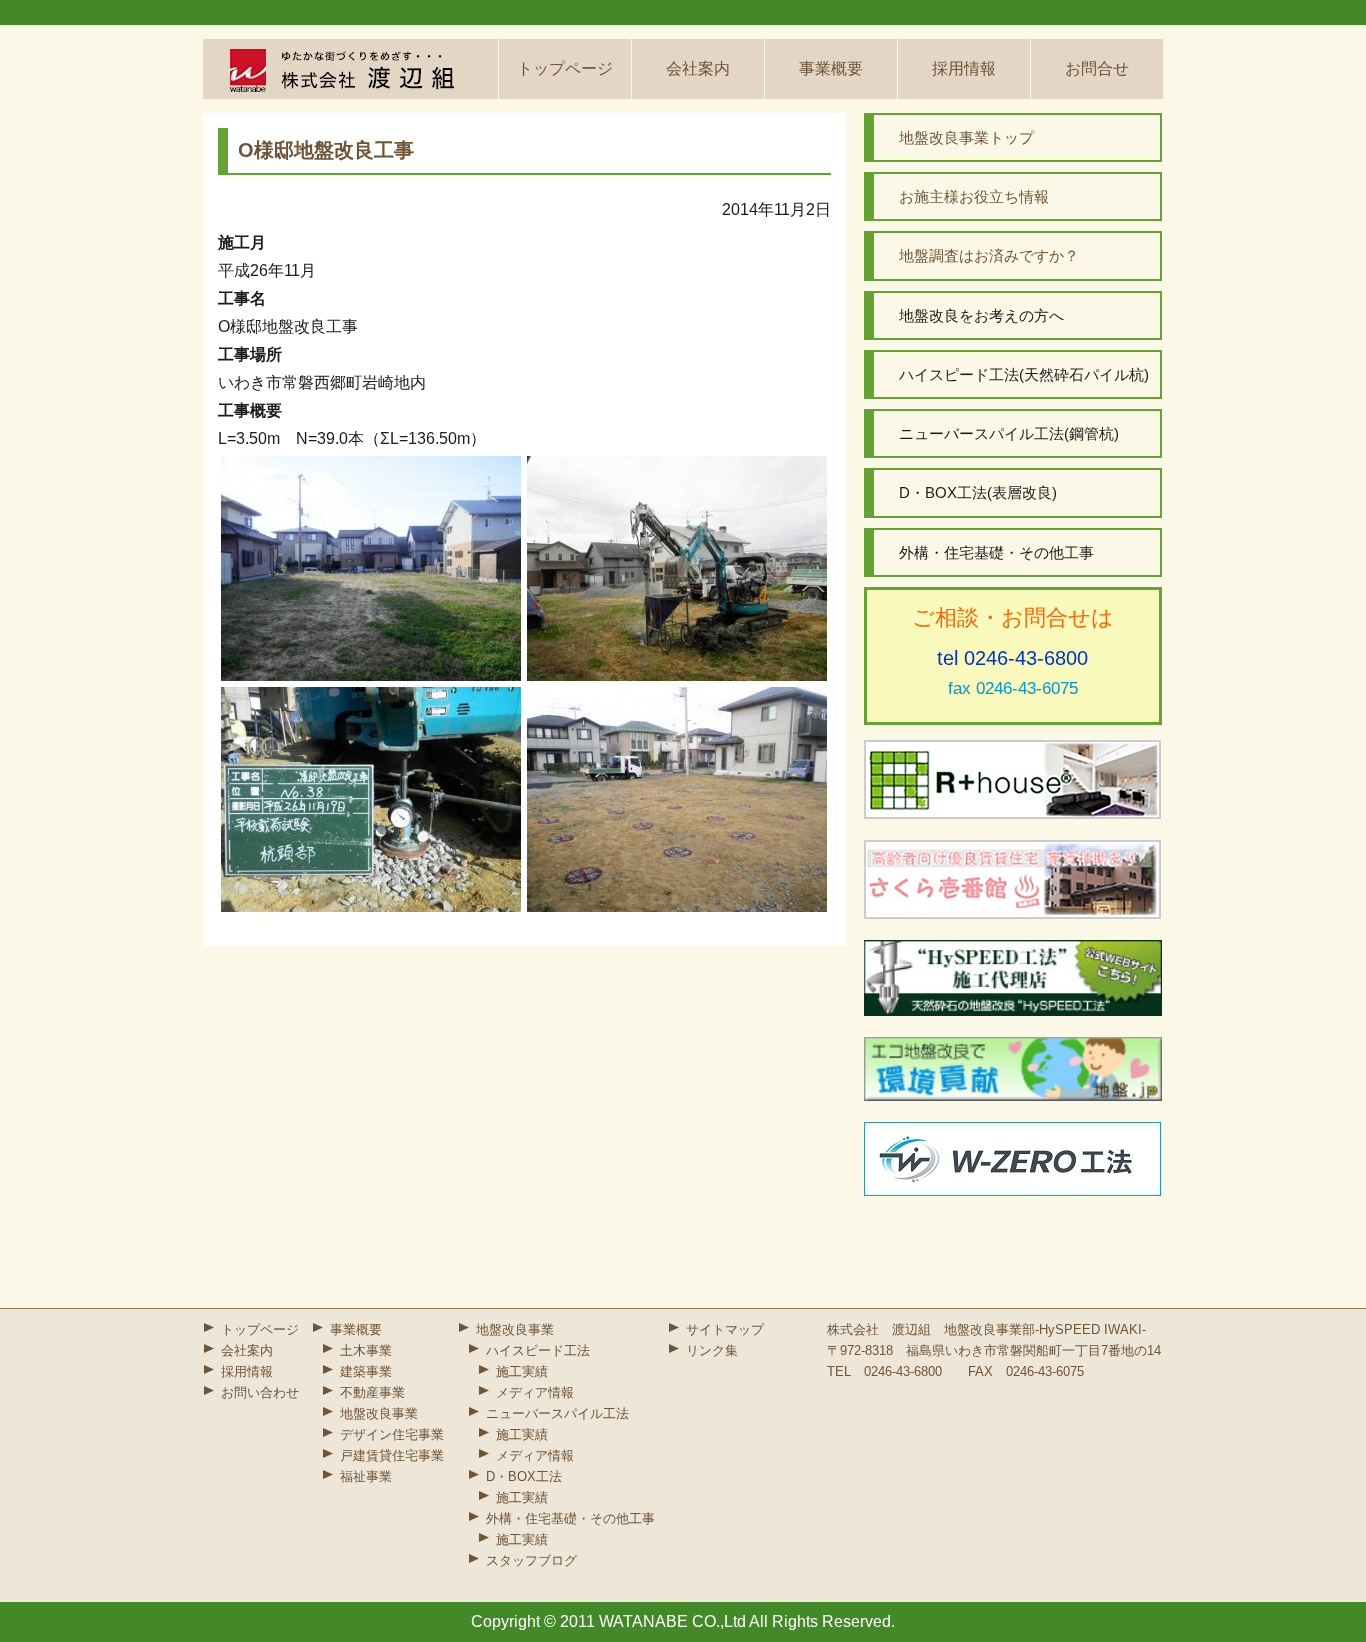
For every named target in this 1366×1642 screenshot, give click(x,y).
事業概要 (831, 68)
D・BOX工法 (524, 1476)
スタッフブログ (531, 1560)
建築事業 (366, 1371)
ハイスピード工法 (538, 1350)
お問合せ (1097, 68)
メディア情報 (535, 1392)
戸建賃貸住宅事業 (392, 1455)
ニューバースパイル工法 (557, 1413)
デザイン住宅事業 (392, 1434)
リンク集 (712, 1350)
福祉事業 (366, 1476)
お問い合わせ (260, 1392)
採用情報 (964, 68)
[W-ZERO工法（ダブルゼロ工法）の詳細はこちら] (1013, 1159)
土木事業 (366, 1350)
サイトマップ (725, 1329)
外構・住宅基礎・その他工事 (570, 1518)
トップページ (565, 68)
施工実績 (522, 1371)
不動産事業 (372, 1392)
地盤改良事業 (379, 1413)
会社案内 (698, 68)
